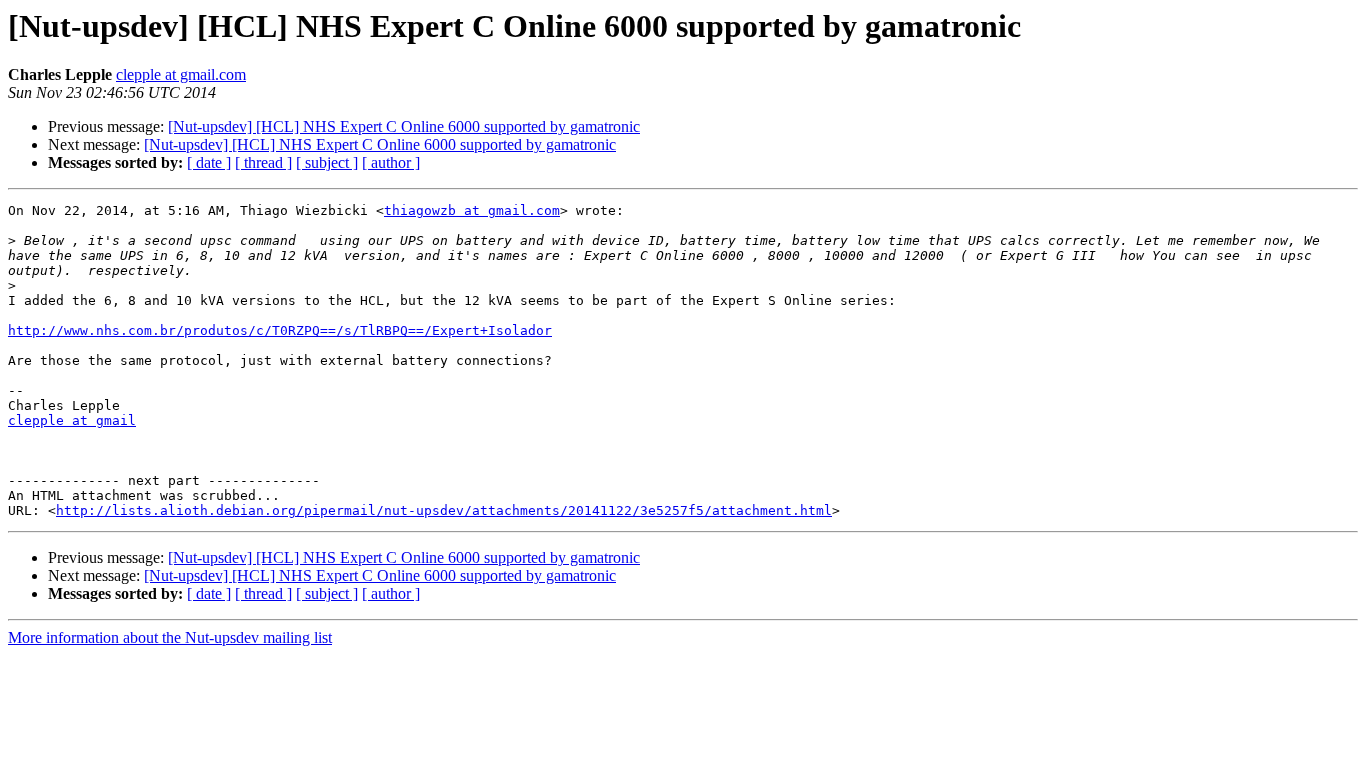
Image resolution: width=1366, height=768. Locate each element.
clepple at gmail (72, 420)
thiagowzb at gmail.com (472, 210)
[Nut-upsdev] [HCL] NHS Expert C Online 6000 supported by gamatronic (404, 126)
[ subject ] (327, 162)
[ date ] (209, 162)
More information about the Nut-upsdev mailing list (170, 637)
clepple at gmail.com (181, 74)
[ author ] (391, 162)
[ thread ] (263, 162)
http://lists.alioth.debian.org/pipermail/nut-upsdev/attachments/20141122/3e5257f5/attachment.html (444, 510)
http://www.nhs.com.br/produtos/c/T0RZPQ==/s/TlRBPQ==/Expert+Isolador (280, 330)
